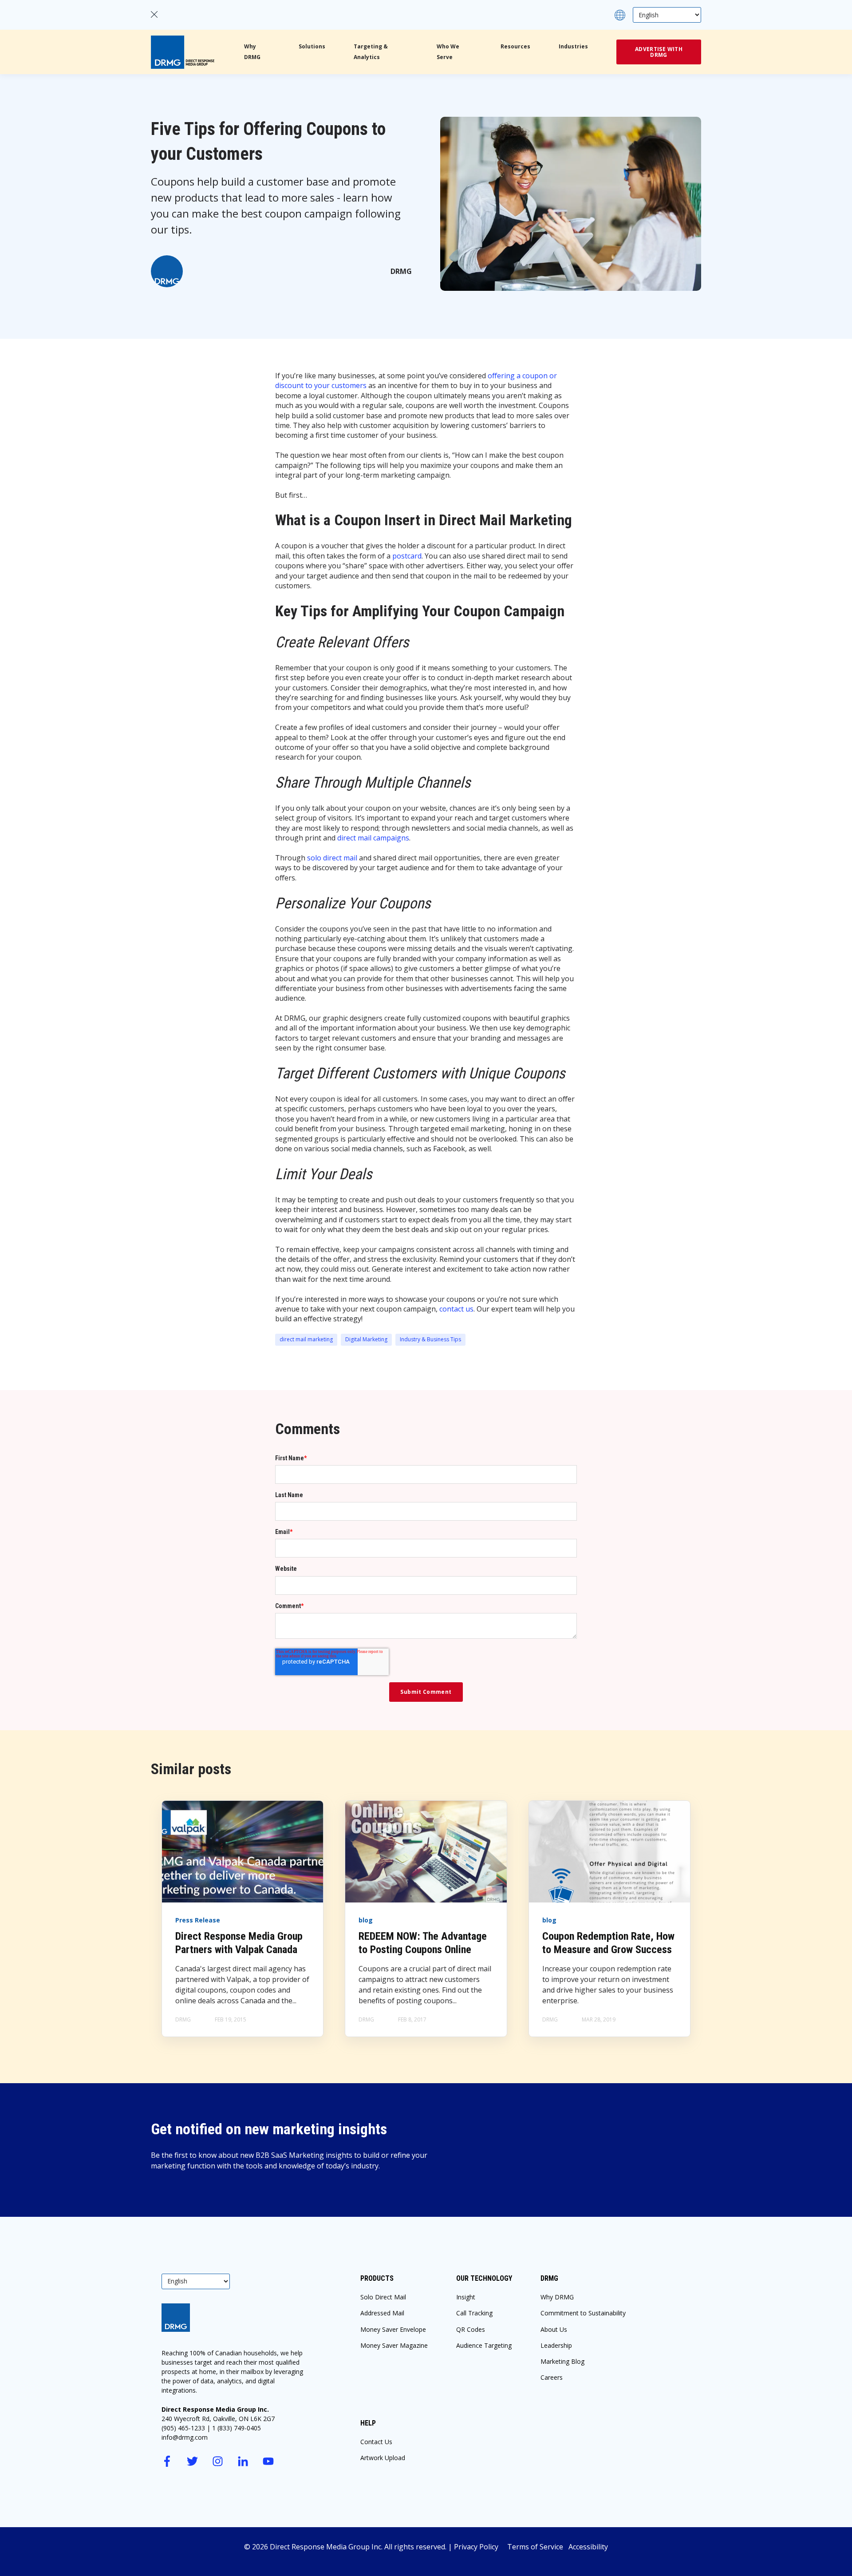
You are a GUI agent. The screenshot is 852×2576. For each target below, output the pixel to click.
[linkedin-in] (243, 2461)
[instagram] (218, 2461)
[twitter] (192, 2461)
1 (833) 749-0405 (237, 2428)
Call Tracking (474, 2313)
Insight (466, 2297)
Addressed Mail (382, 2313)
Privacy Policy (481, 2547)
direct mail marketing (306, 1339)
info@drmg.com (185, 2437)
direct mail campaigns (373, 838)
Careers (552, 2377)
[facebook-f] (167, 2461)
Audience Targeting (484, 2345)
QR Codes (471, 2329)
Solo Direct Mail (383, 2297)
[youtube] (268, 2461)
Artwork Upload (383, 2458)
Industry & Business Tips (430, 1339)
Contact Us (376, 2442)
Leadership (556, 2345)
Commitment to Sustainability (583, 2313)
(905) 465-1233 (183, 2428)
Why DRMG (557, 2297)
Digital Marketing (366, 1339)
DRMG (401, 271)
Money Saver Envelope (393, 2329)
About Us (554, 2329)
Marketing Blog (562, 2361)
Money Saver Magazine (394, 2345)
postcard (407, 556)
